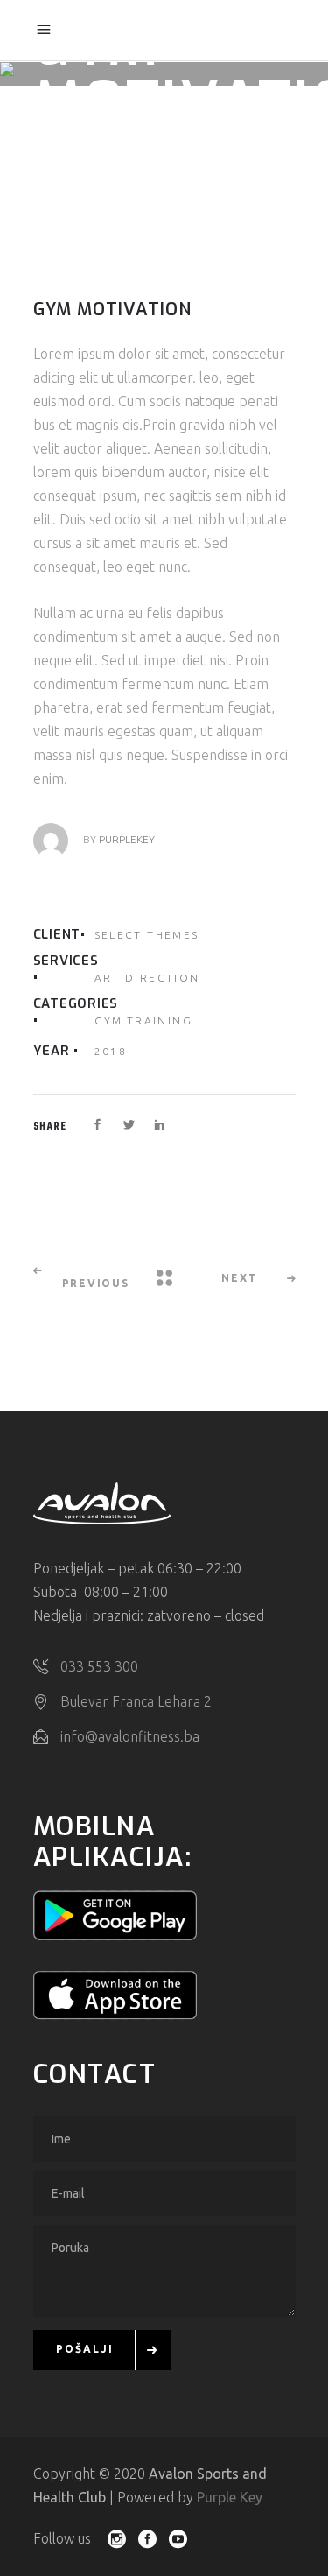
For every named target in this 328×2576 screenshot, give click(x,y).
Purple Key (230, 2497)
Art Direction (147, 978)
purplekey (127, 839)
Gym (109, 1021)
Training (160, 1021)
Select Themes (147, 935)
